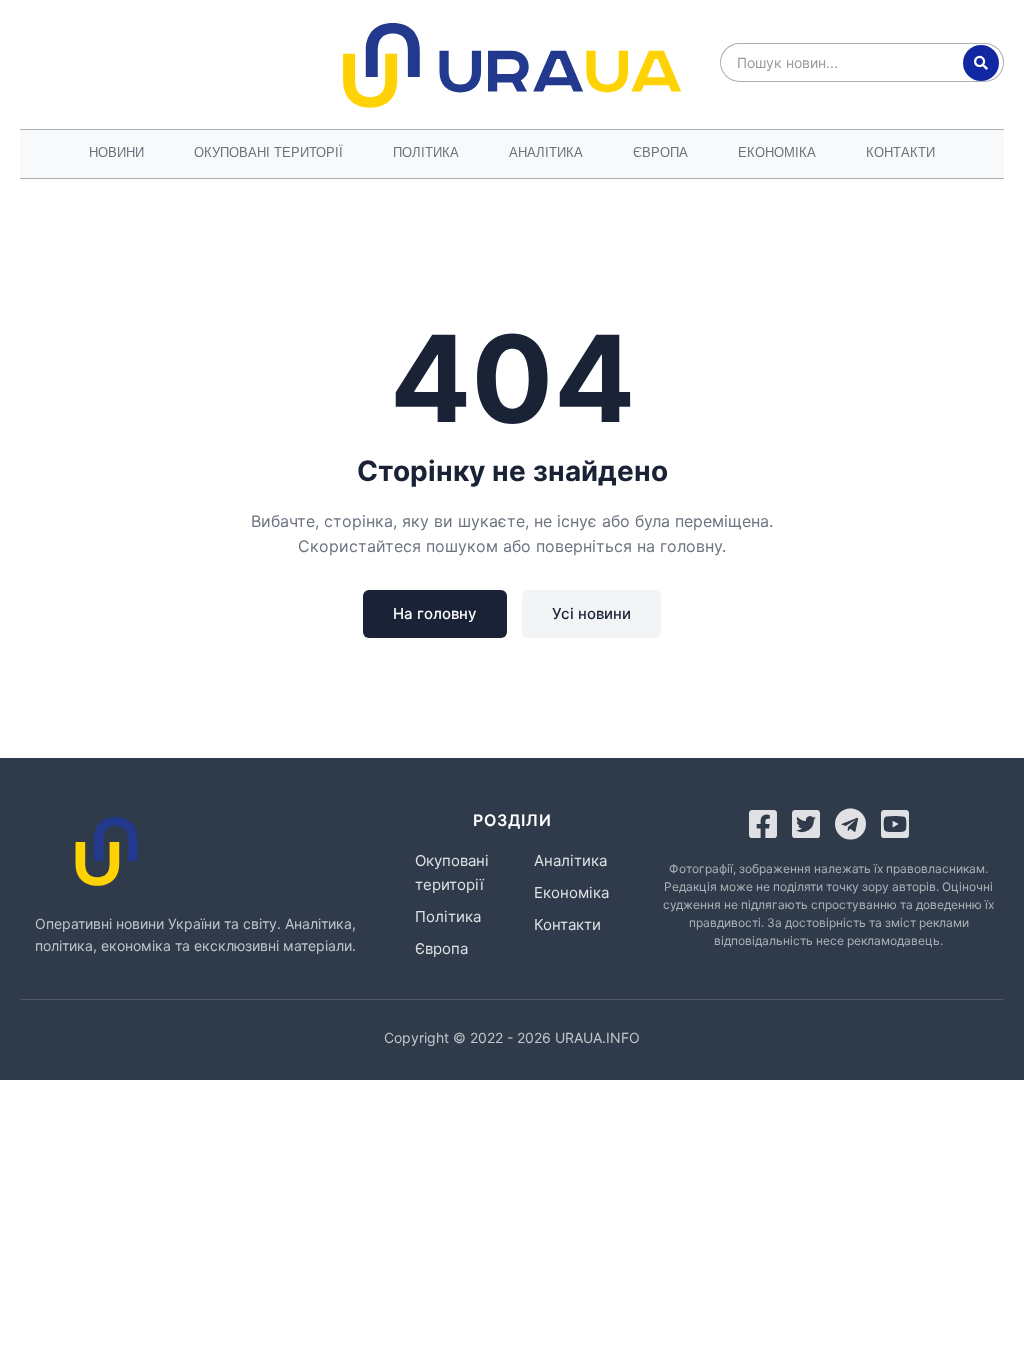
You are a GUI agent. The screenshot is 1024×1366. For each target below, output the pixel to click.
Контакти (900, 152)
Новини (116, 152)
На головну (435, 613)
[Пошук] (981, 63)
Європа (660, 152)
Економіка (777, 152)
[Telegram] (850, 824)
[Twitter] (806, 824)
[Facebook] (763, 824)
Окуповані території (268, 152)
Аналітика (546, 152)
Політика (426, 152)
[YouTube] (895, 824)
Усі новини (591, 613)
